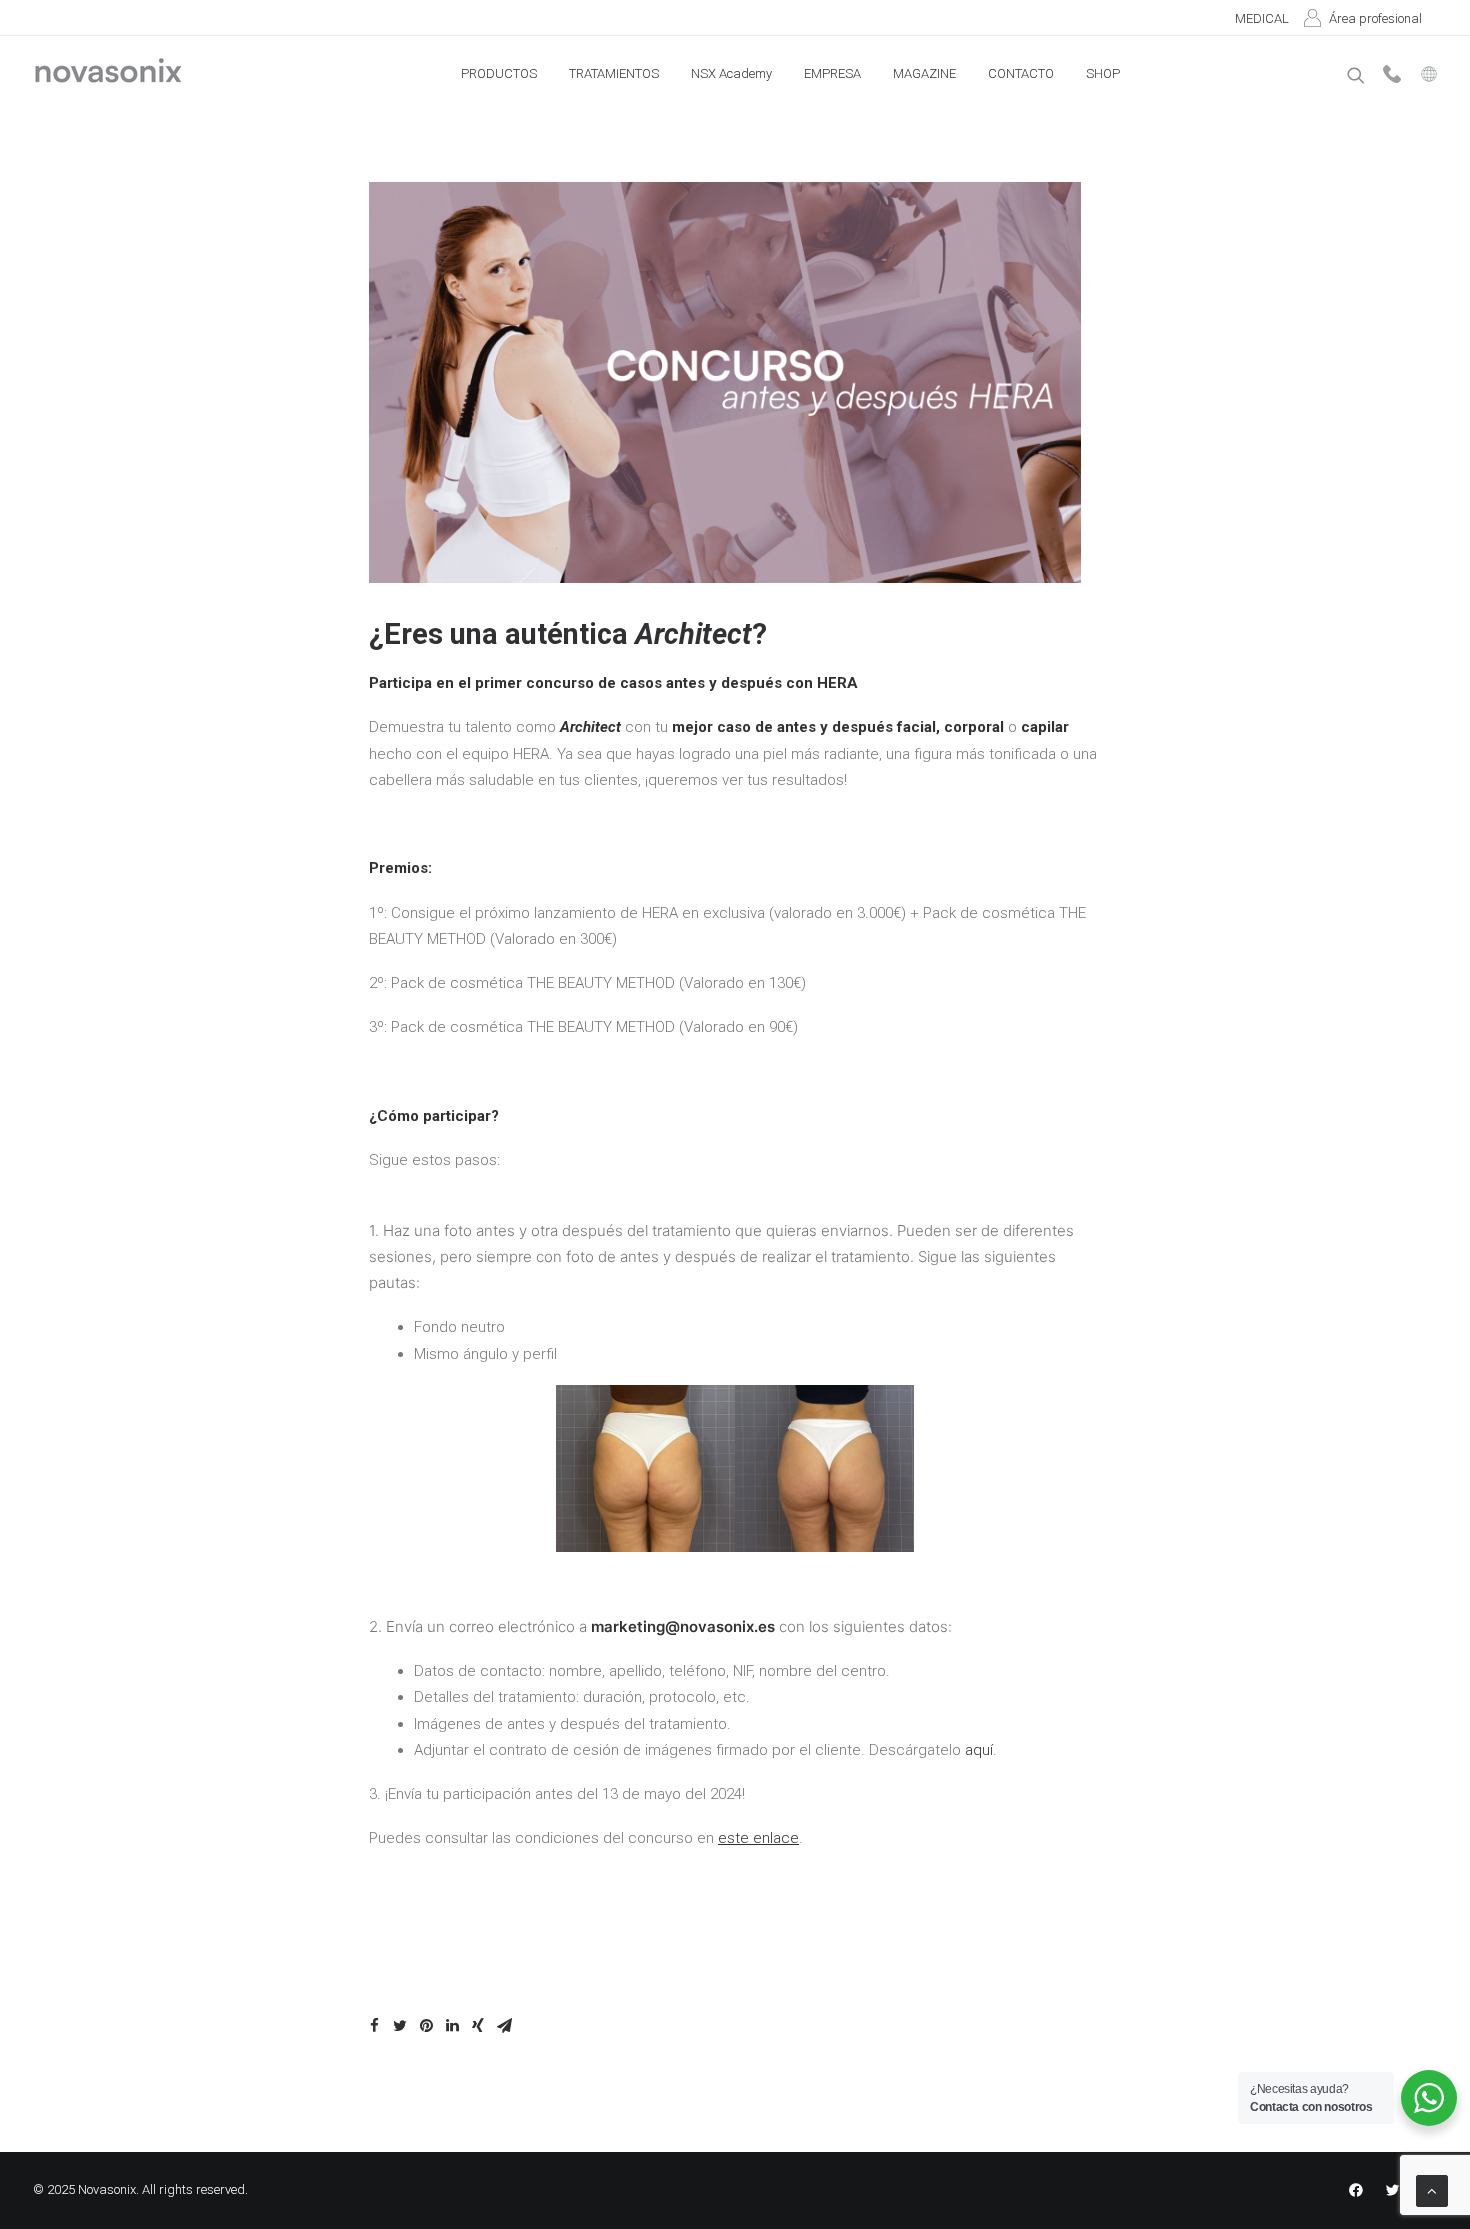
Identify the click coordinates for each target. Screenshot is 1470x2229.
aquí (979, 1750)
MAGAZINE (924, 73)
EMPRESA (832, 73)
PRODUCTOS (499, 73)
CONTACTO (1021, 73)
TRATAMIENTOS (614, 73)
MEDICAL (1262, 18)
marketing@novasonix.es (683, 1626)
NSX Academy (731, 73)
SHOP (1103, 73)
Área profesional (1375, 18)
